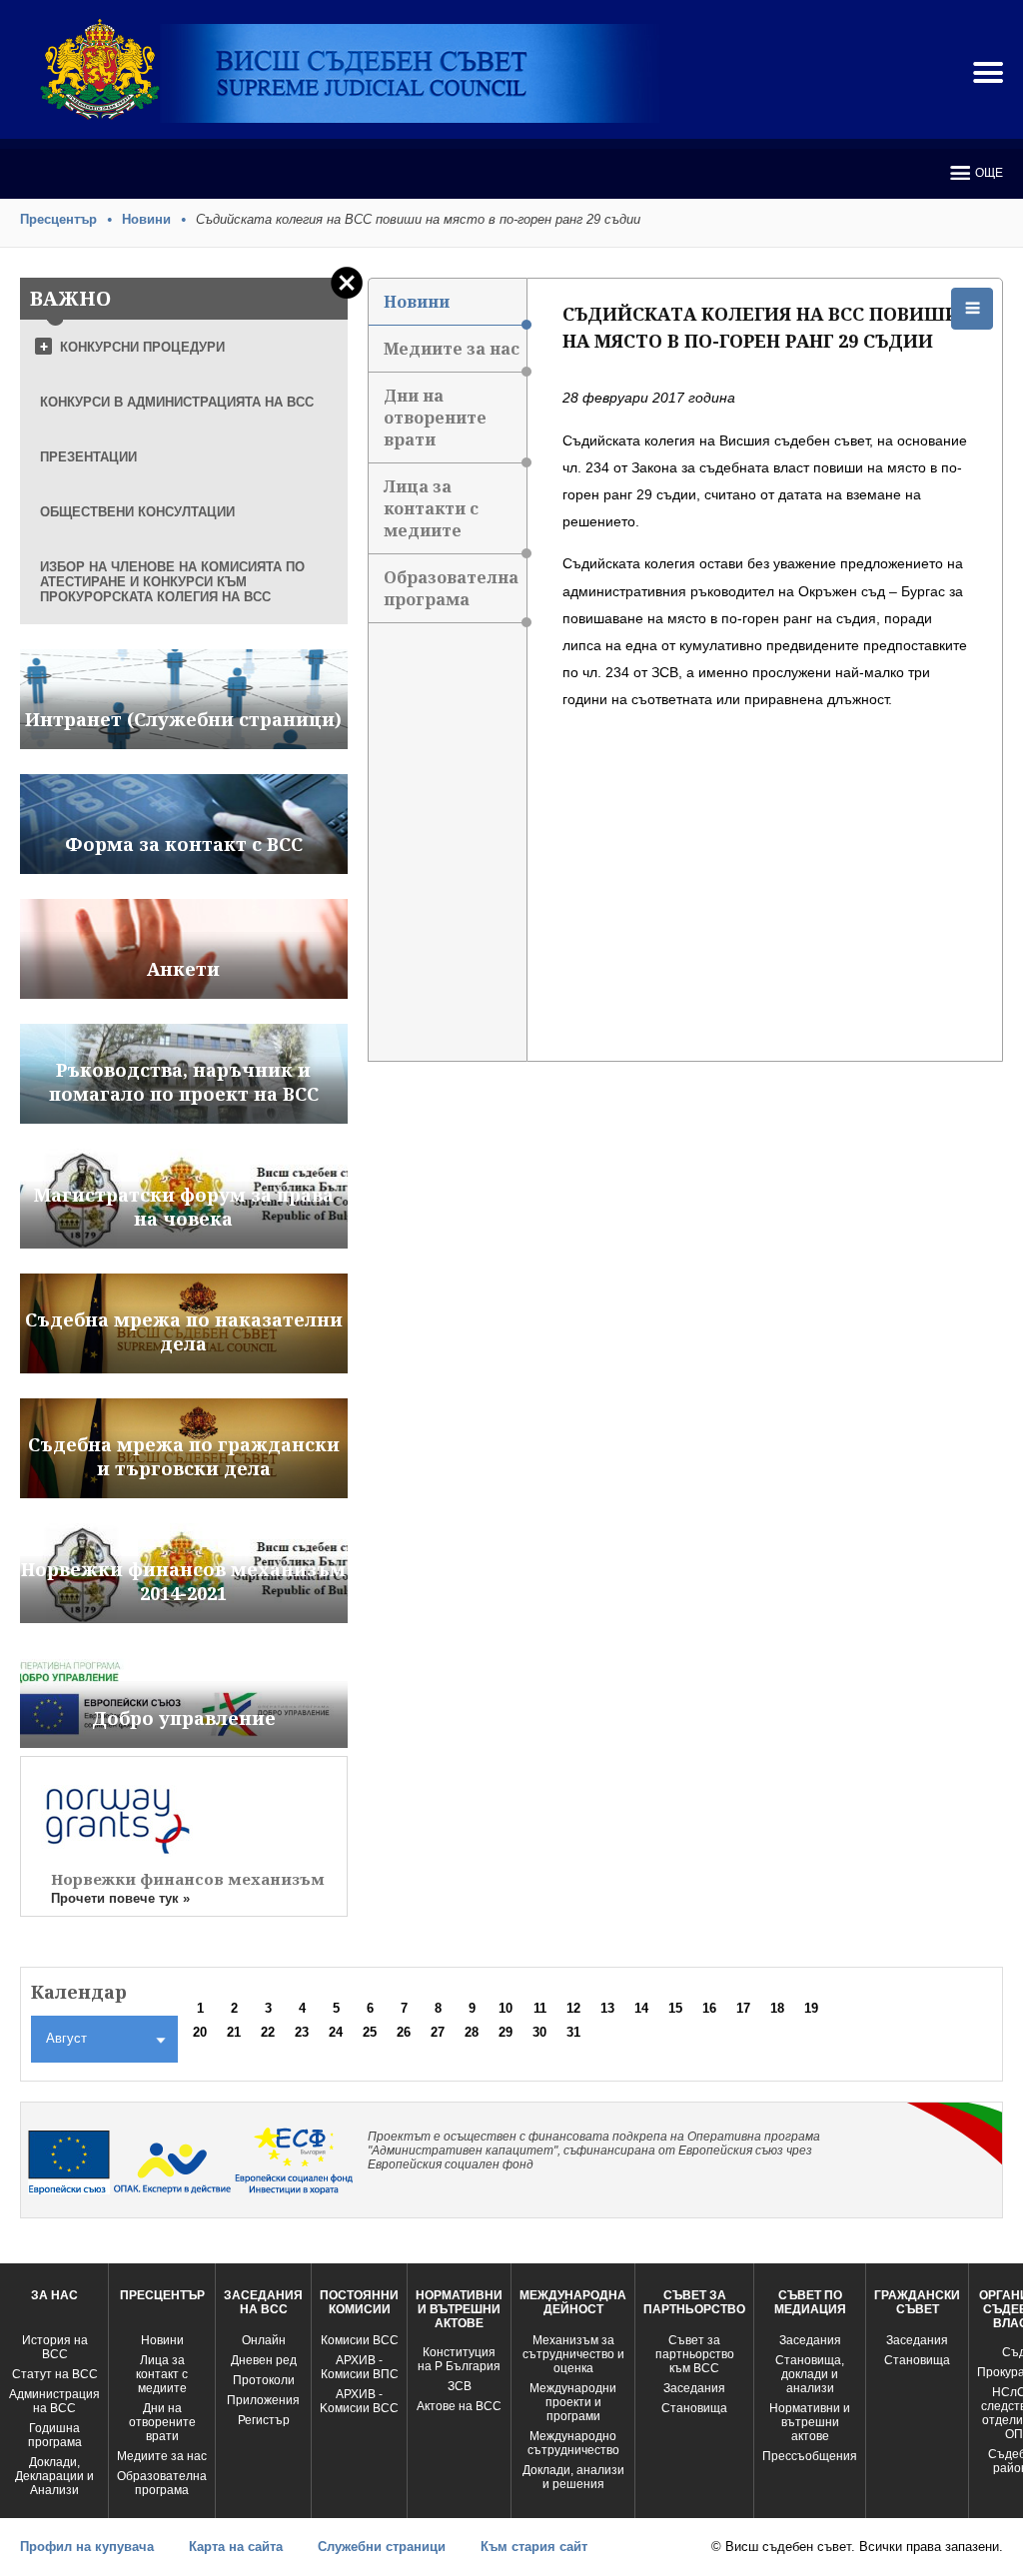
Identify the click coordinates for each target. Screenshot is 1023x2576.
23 (302, 2032)
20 (200, 2032)
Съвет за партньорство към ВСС (695, 2354)
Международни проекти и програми (573, 2402)
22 (268, 2032)
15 (675, 2008)
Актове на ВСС (459, 2406)
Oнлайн (264, 2340)
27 (438, 2032)
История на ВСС (55, 2347)
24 (336, 2032)
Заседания (694, 2388)
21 (234, 2032)
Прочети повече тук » (120, 1898)
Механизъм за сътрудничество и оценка (573, 2354)
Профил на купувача (87, 2547)
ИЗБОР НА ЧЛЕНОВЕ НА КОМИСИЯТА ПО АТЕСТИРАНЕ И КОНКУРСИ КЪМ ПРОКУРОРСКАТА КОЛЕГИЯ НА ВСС (172, 582)
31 (573, 2032)
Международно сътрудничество (573, 2443)
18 (777, 2008)
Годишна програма (55, 2435)
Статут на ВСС (55, 2374)
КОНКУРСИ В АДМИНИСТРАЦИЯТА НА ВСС (177, 402)
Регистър (264, 2420)
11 (540, 2008)
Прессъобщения (810, 2456)
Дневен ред (264, 2360)
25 (370, 2032)
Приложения (263, 2400)
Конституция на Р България (459, 2359)
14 (641, 2008)
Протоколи (264, 2380)
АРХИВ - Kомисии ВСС (359, 2401)
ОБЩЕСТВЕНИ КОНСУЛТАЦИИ (137, 512)
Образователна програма (451, 588)
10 (506, 2008)
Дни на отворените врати (435, 418)
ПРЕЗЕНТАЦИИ (88, 457)
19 (811, 2008)
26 (404, 2032)
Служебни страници (382, 2547)
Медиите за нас (452, 349)
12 (573, 2008)
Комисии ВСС (360, 2340)
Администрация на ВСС (54, 2401)
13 (607, 2008)
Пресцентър (58, 219)
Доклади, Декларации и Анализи (54, 2476)
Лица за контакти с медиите (431, 508)
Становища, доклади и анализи (810, 2374)
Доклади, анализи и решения (573, 2477)
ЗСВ (460, 2386)
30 (539, 2032)
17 (743, 2008)
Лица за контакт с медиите (162, 2374)
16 (709, 2008)
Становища (694, 2408)
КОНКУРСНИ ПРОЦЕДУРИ (142, 347)
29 (506, 2032)
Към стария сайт (534, 2547)
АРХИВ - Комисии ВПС (360, 2367)
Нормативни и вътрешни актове (810, 2422)
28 (472, 2032)
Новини (146, 219)
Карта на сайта (236, 2547)
